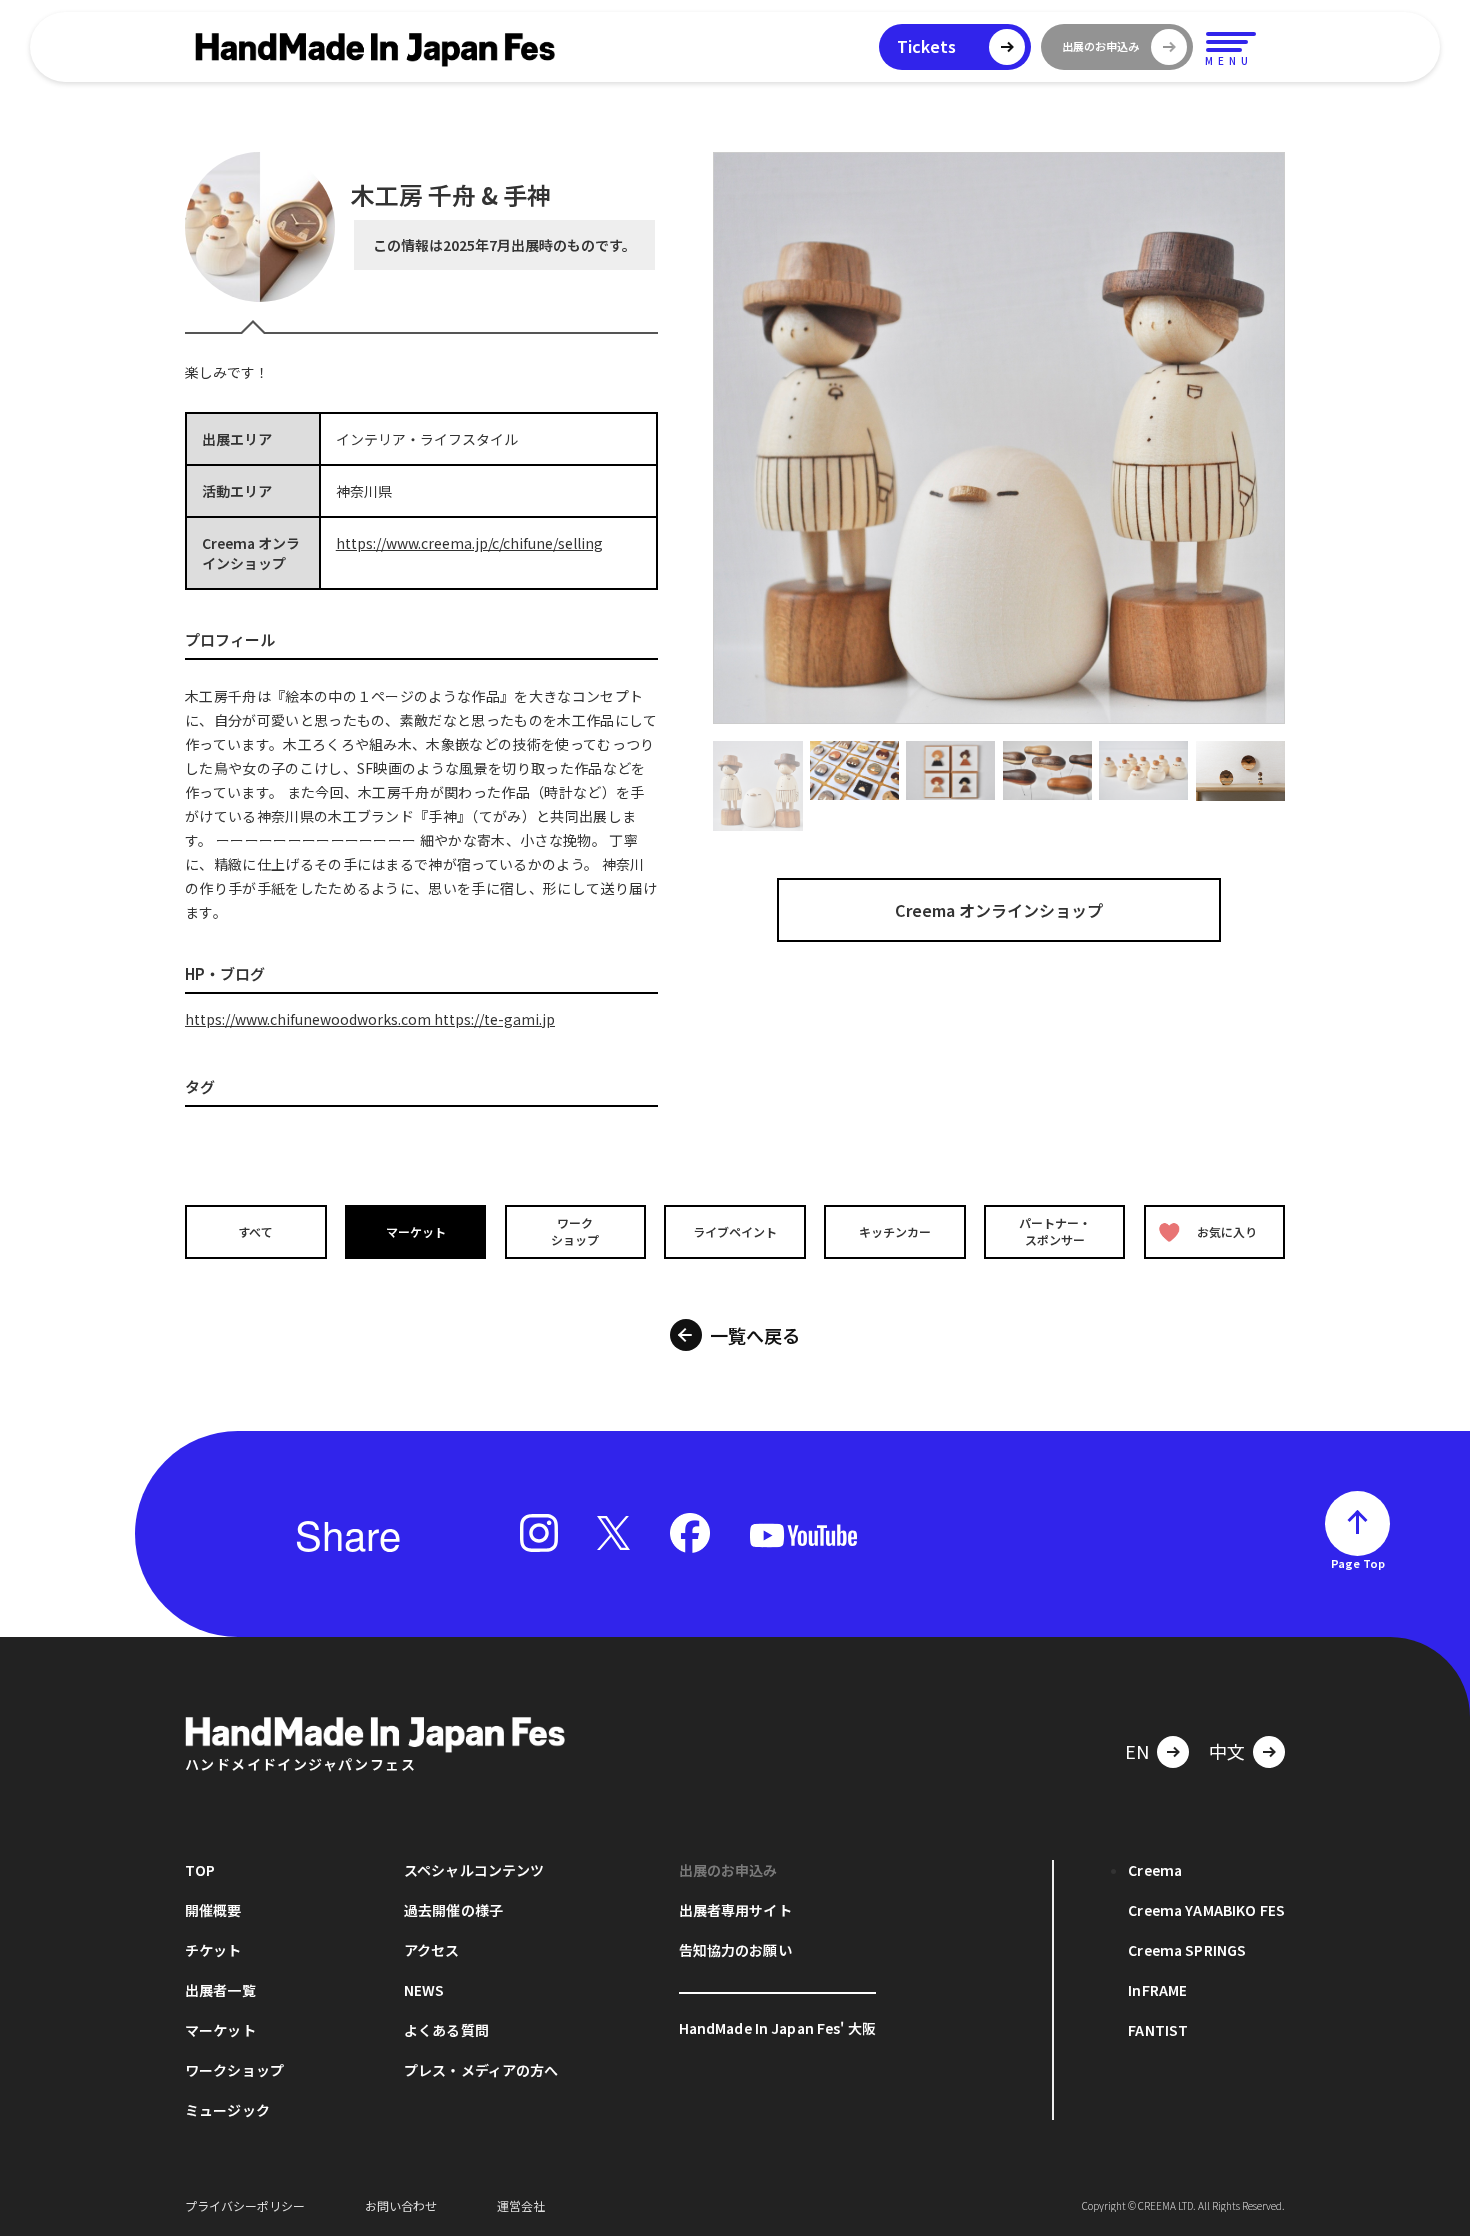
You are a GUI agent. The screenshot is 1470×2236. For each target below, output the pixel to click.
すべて (255, 1231)
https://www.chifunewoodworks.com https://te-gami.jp (370, 1019)
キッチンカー (895, 1231)
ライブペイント (735, 1231)
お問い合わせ (401, 2205)
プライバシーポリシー (245, 2205)
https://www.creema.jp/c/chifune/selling (469, 543)
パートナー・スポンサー (1055, 1231)
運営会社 (521, 2205)
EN (1137, 1751)
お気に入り (1227, 1231)
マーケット (416, 1231)
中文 (1227, 1751)
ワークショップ (575, 1231)
